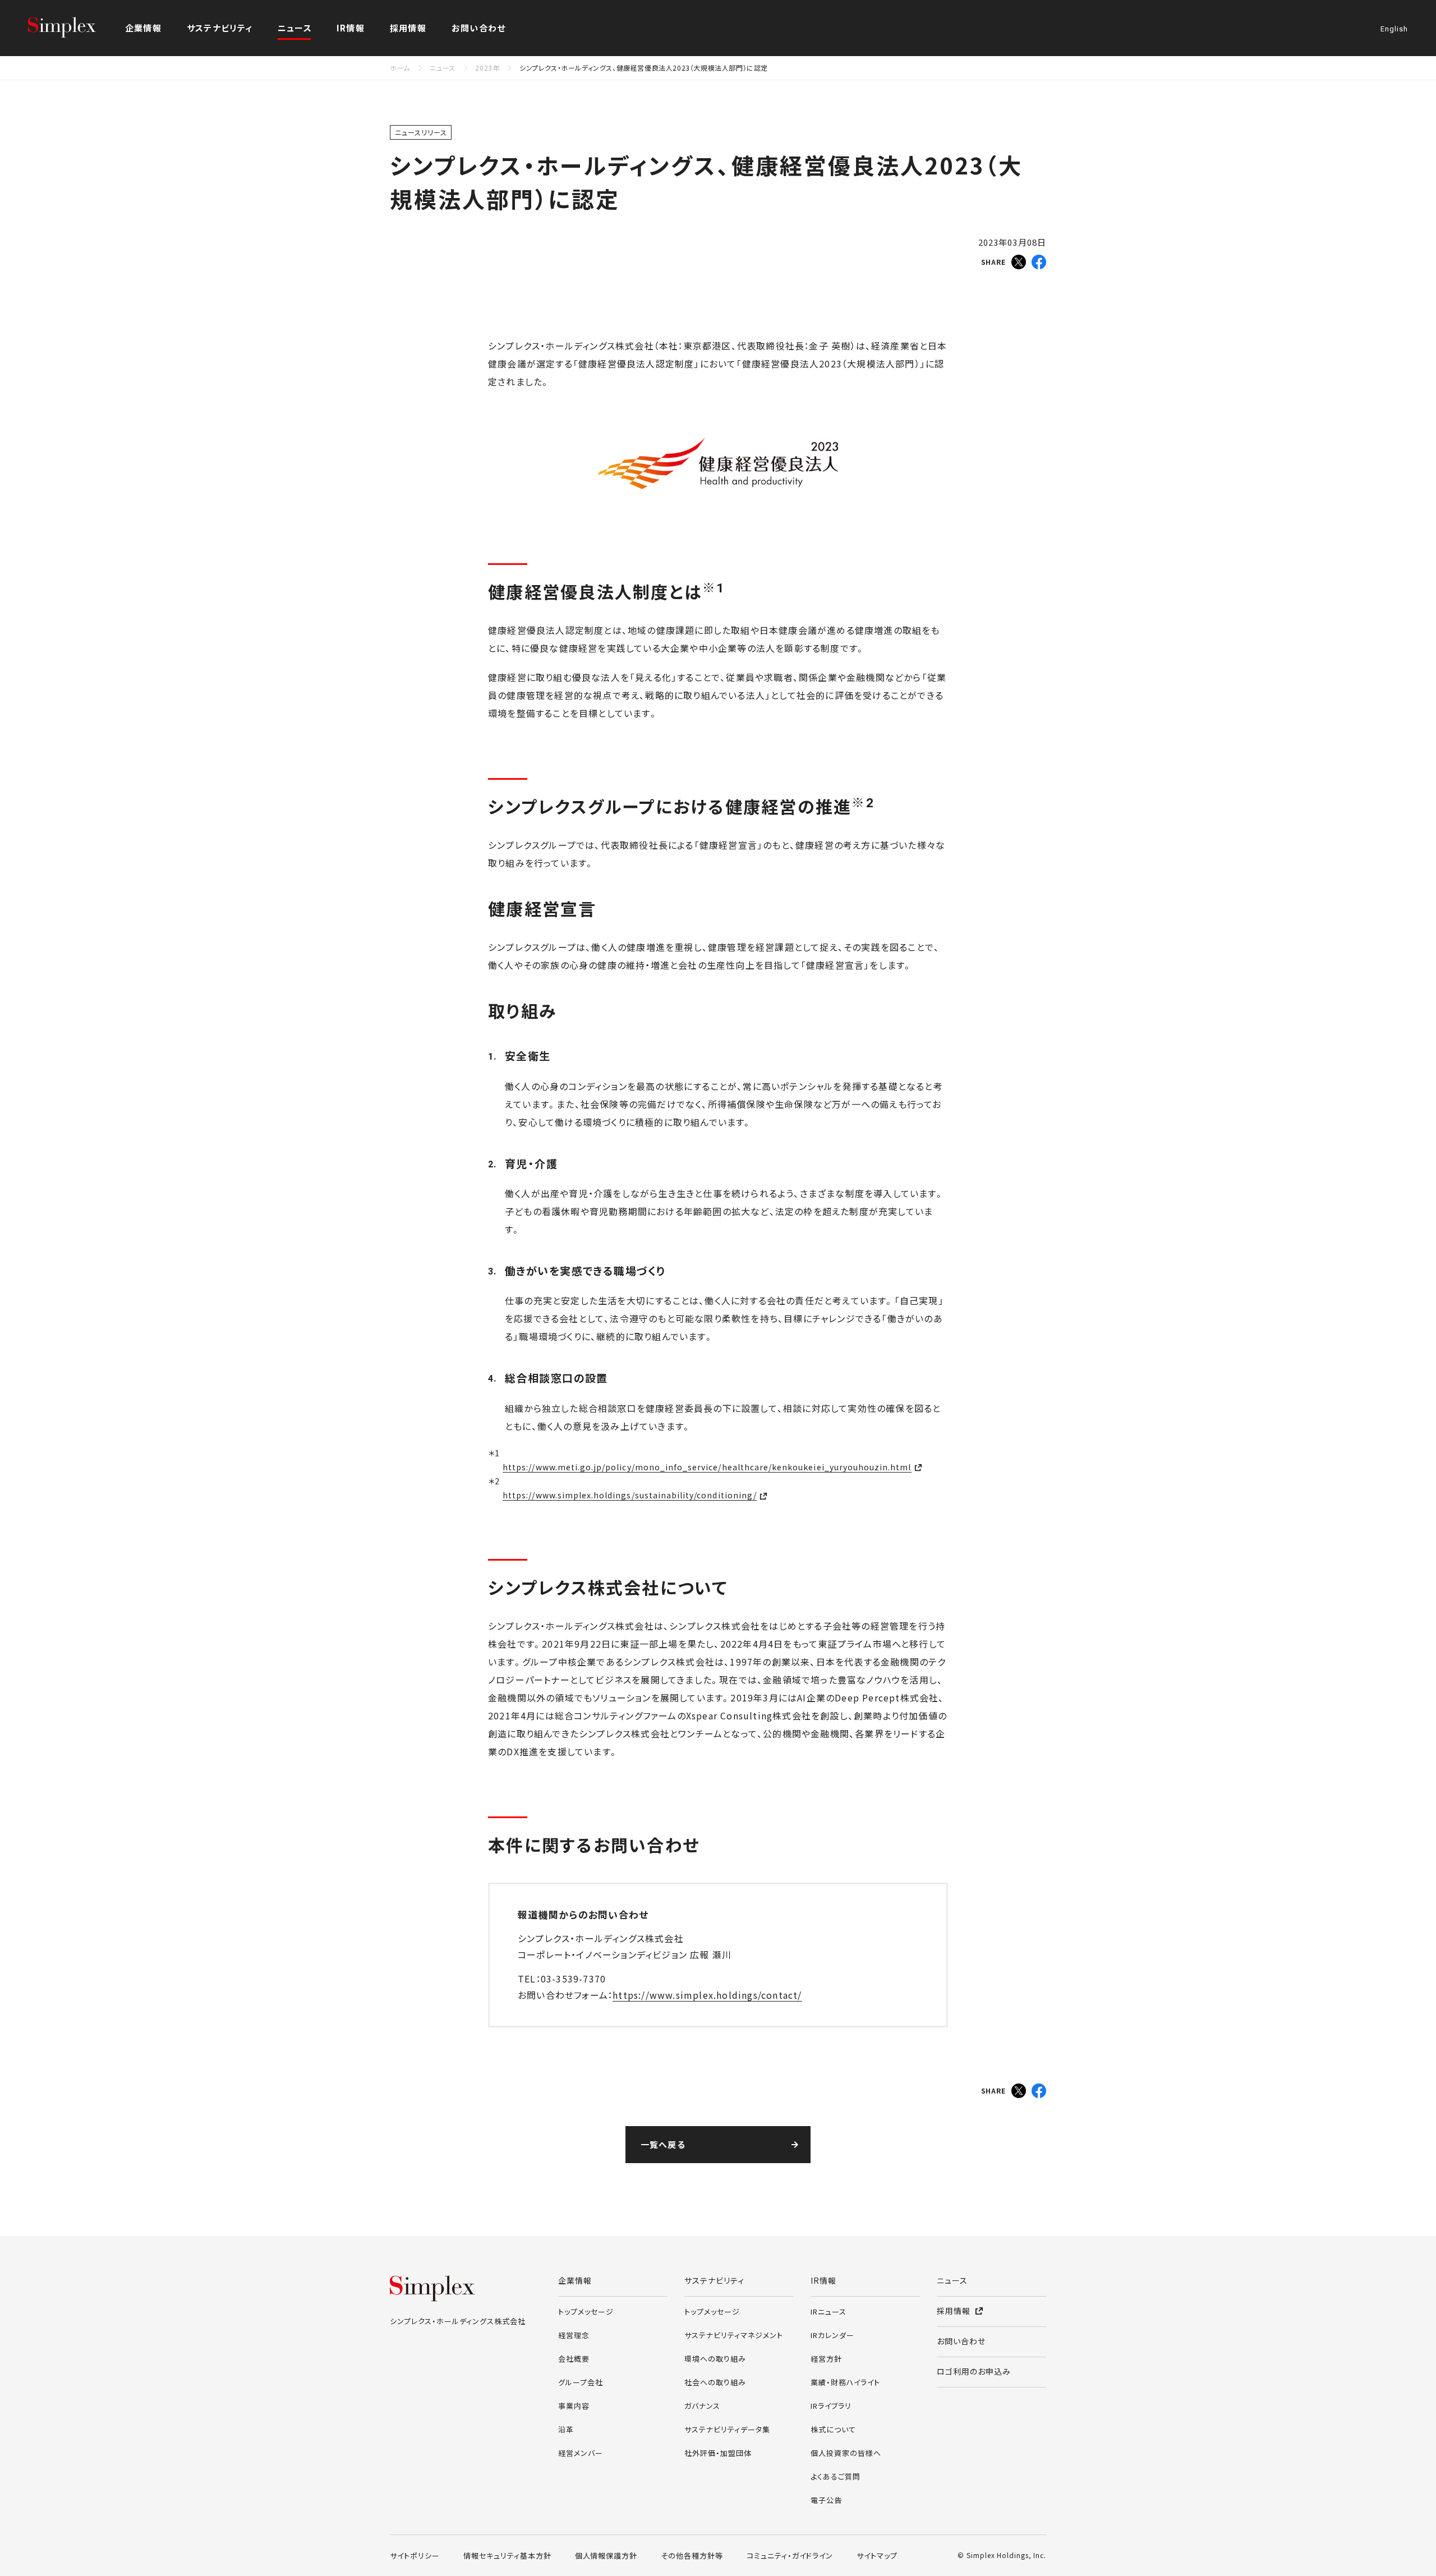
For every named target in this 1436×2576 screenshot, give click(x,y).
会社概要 (574, 2359)
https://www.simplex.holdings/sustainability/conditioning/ (630, 1495)
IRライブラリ (831, 2406)
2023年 (487, 68)
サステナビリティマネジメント (734, 2335)
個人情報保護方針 (606, 2556)
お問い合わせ (478, 28)
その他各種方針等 (692, 2556)
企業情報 (575, 2280)
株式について (833, 2429)
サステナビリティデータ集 (727, 2429)
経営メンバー (581, 2453)
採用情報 (408, 28)
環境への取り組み (715, 2359)
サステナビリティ (714, 2280)
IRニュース (829, 2311)
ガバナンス (702, 2406)
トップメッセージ (586, 2311)
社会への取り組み (715, 2382)
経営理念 (574, 2335)
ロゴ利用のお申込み (974, 2371)
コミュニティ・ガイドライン (790, 2556)
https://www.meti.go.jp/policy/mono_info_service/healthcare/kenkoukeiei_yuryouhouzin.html (707, 1467)
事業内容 (574, 2406)
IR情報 (823, 2280)
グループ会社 (581, 2382)
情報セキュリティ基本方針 (507, 2556)
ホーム (400, 68)
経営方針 (826, 2359)
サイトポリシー (415, 2556)
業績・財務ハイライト (845, 2382)
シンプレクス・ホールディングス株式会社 (73, 28)
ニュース (295, 28)
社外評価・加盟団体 (718, 2453)
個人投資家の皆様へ (846, 2453)
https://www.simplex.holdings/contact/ (707, 1995)
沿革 (566, 2429)
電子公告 (826, 2500)
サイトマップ (877, 2556)
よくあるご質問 (836, 2476)
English (1394, 29)
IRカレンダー (832, 2335)
